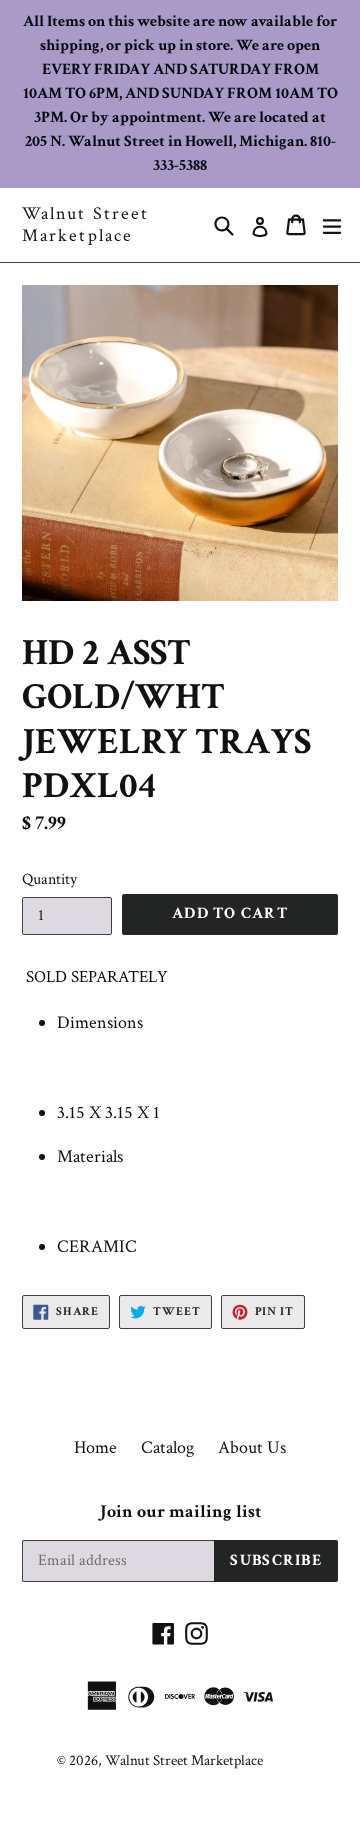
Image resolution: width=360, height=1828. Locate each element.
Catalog (167, 1447)
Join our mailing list (180, 1512)
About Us (252, 1447)
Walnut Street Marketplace (85, 224)
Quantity (49, 879)
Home (95, 1447)
